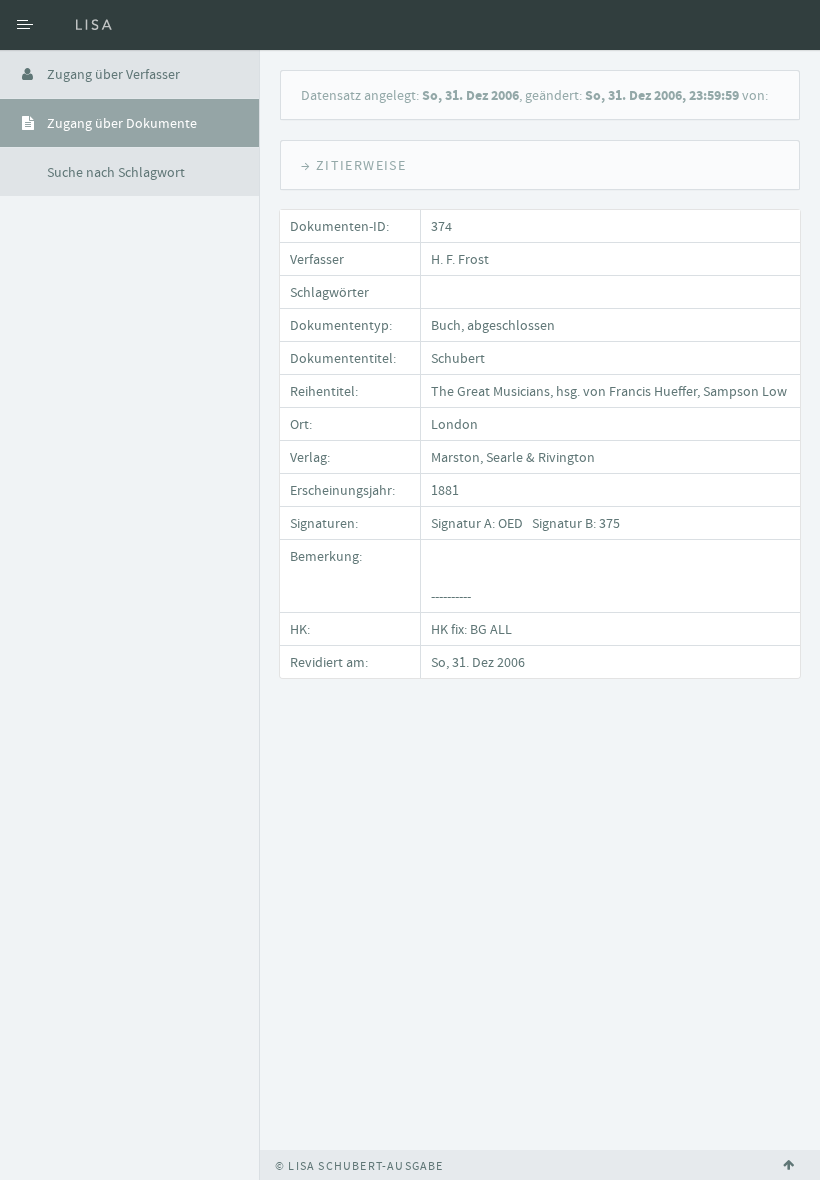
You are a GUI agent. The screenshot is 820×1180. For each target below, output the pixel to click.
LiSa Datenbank (155, 25)
